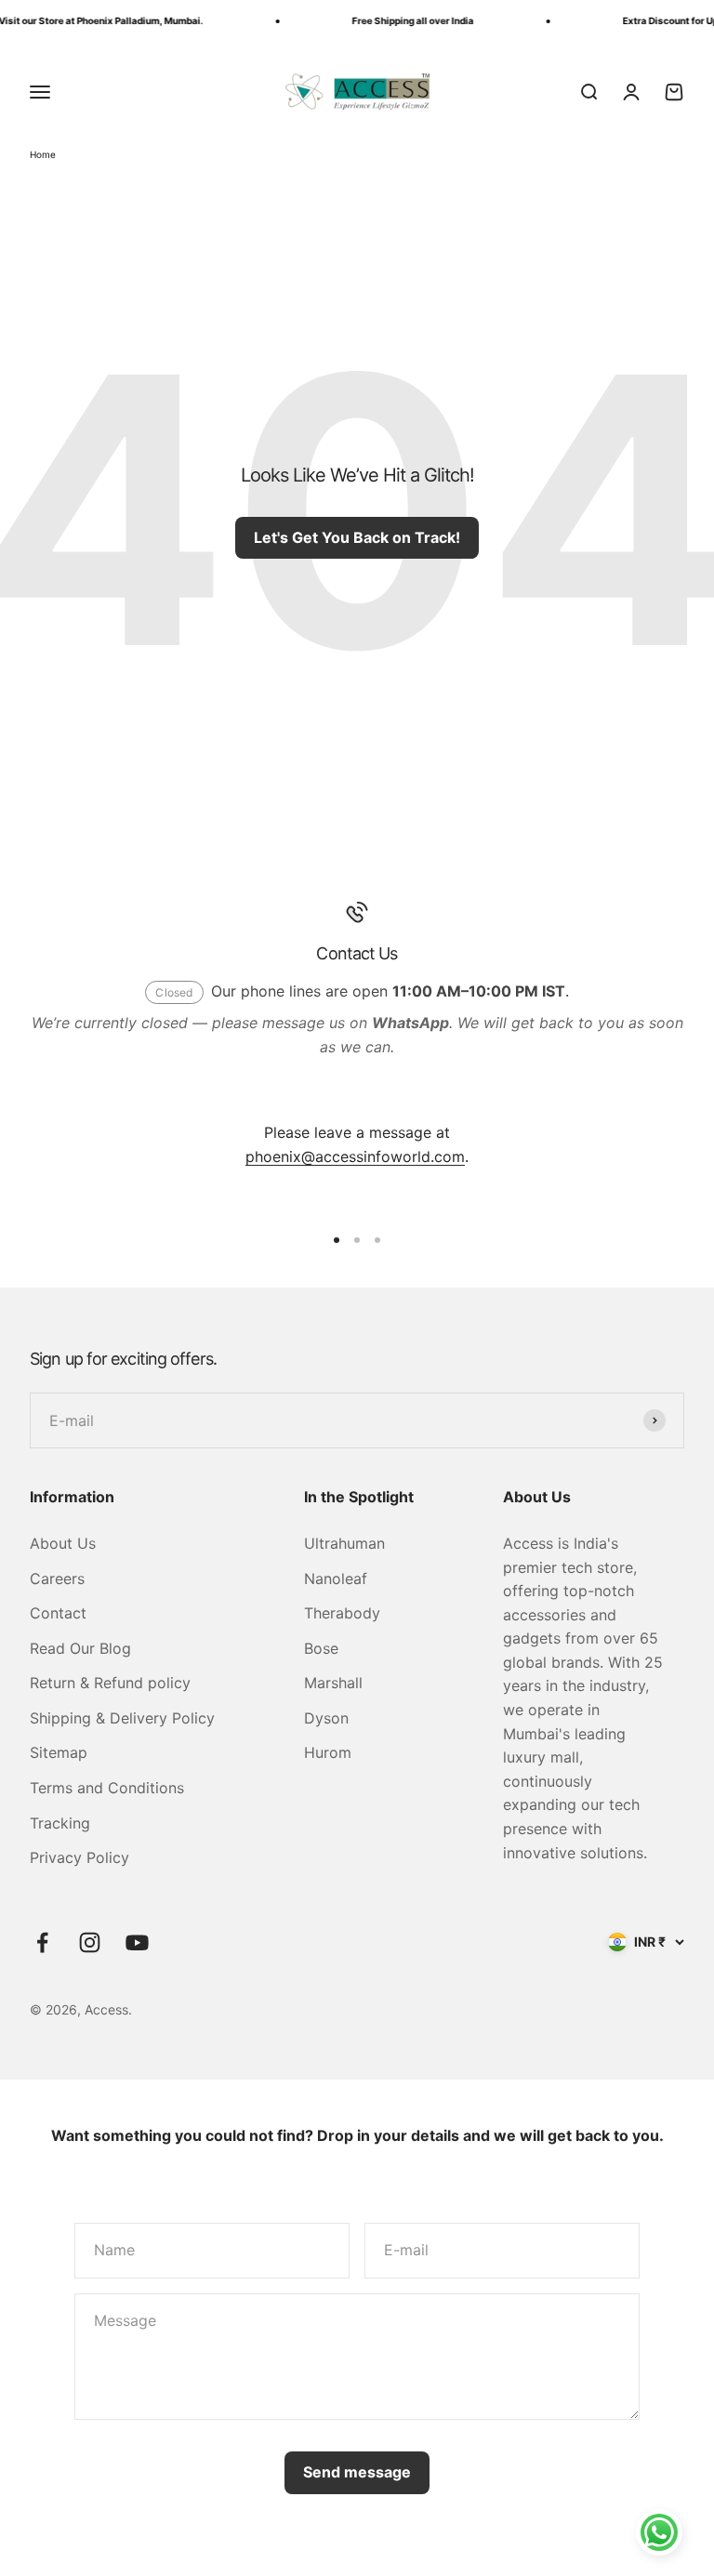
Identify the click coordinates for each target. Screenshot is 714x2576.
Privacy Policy (79, 1857)
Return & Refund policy (110, 1683)
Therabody (342, 1613)
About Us (63, 1543)
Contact (58, 1613)
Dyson (326, 1718)
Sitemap (59, 1752)
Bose (321, 1648)
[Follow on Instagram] (90, 1942)
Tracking (60, 1823)
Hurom (328, 1752)
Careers (57, 1579)
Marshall (333, 1683)
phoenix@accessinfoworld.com (355, 1156)
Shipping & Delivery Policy (122, 1718)
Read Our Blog (80, 1648)
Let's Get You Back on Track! (357, 537)
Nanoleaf (336, 1579)
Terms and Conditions (107, 1788)
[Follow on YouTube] (137, 1942)
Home (43, 154)
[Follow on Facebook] (42, 1942)
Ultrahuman (344, 1543)
